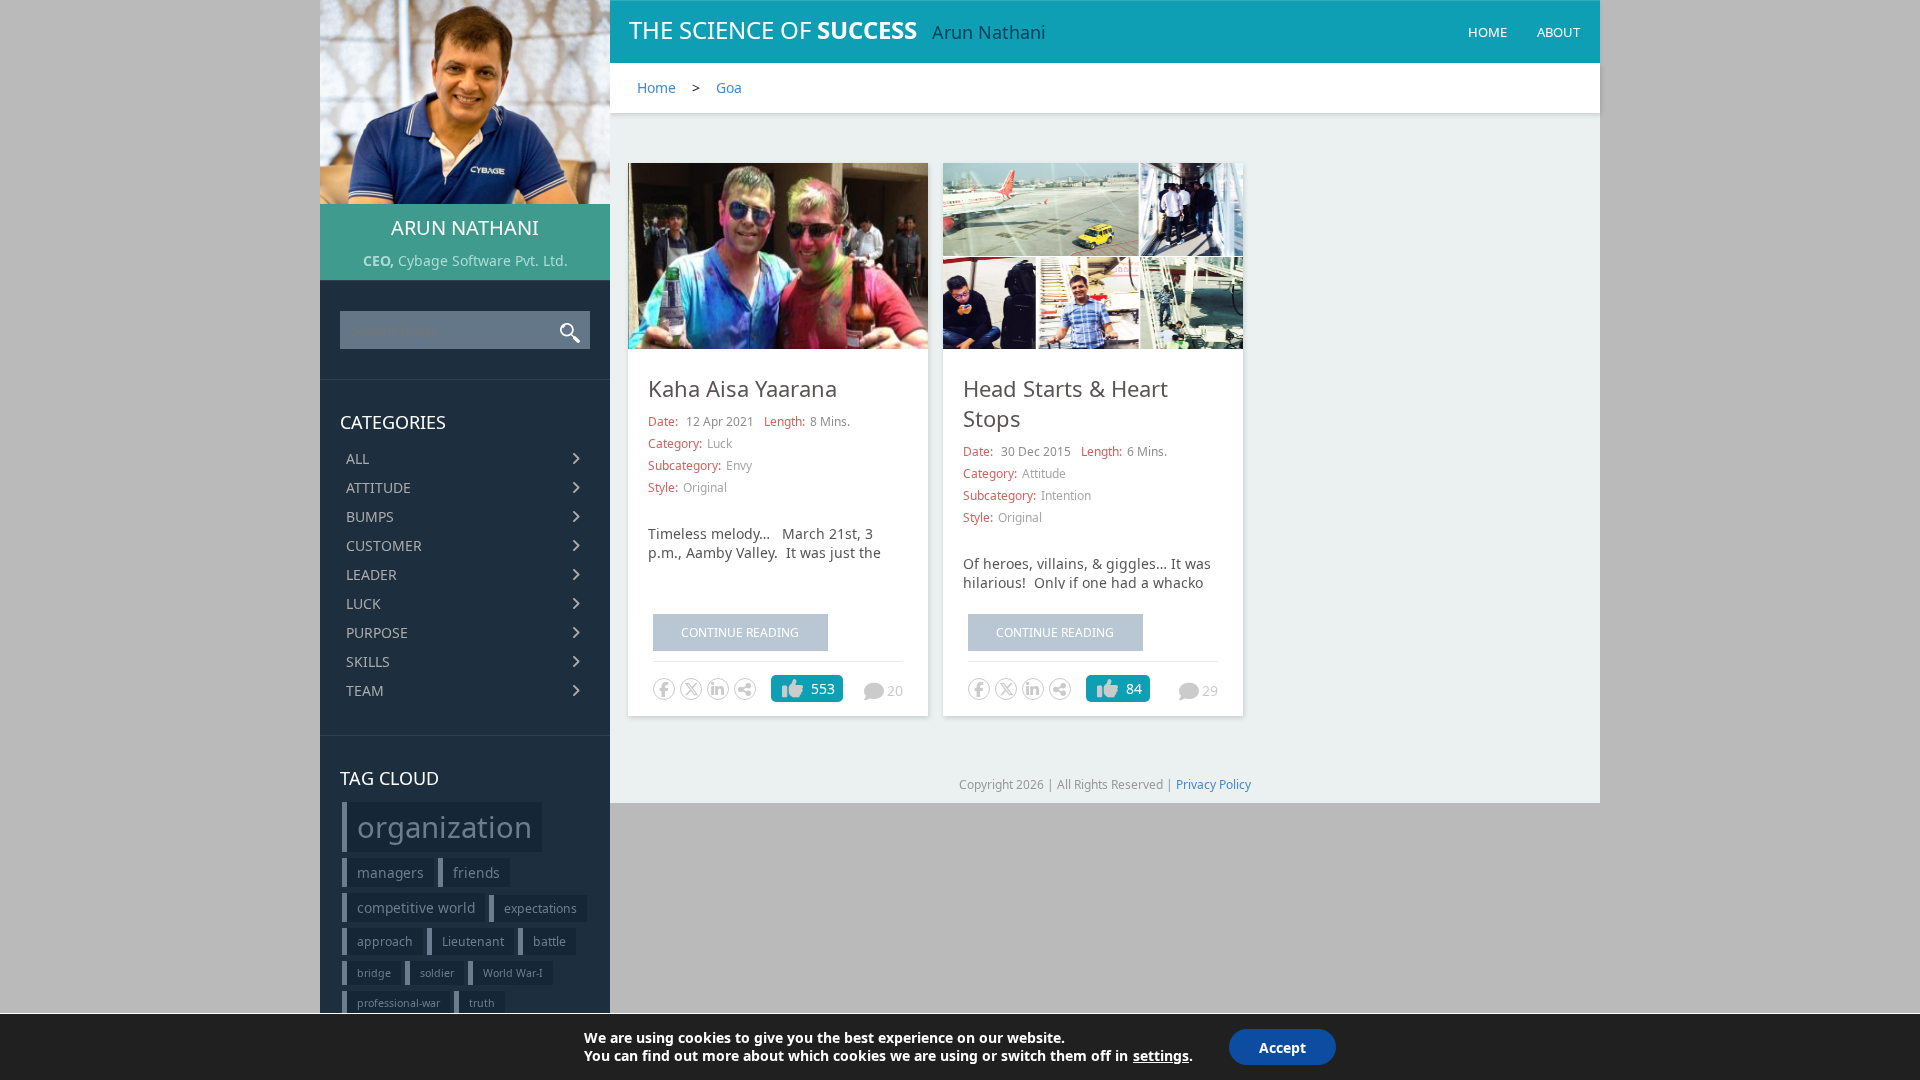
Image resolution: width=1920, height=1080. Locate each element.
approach (385, 941)
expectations (540, 908)
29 (1210, 690)
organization (444, 827)
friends (476, 872)
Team (365, 690)
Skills (368, 661)
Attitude (378, 487)
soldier (437, 973)
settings (1161, 1056)
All (357, 458)
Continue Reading (740, 632)
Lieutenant (473, 941)
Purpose (377, 632)
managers (390, 872)
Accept (1282, 1047)
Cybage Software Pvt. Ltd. (483, 260)
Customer (384, 545)
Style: (663, 487)
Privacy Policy (1213, 784)
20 (895, 690)
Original (705, 487)
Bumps (370, 516)
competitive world (416, 907)
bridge (374, 973)
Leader (371, 574)
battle (549, 941)
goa (729, 87)
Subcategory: (684, 465)
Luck (363, 603)
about (1558, 32)
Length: (784, 421)
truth (482, 1003)
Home (1487, 32)
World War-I (513, 973)
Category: (675, 443)
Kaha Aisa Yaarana (742, 388)
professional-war (398, 1003)
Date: (664, 421)
